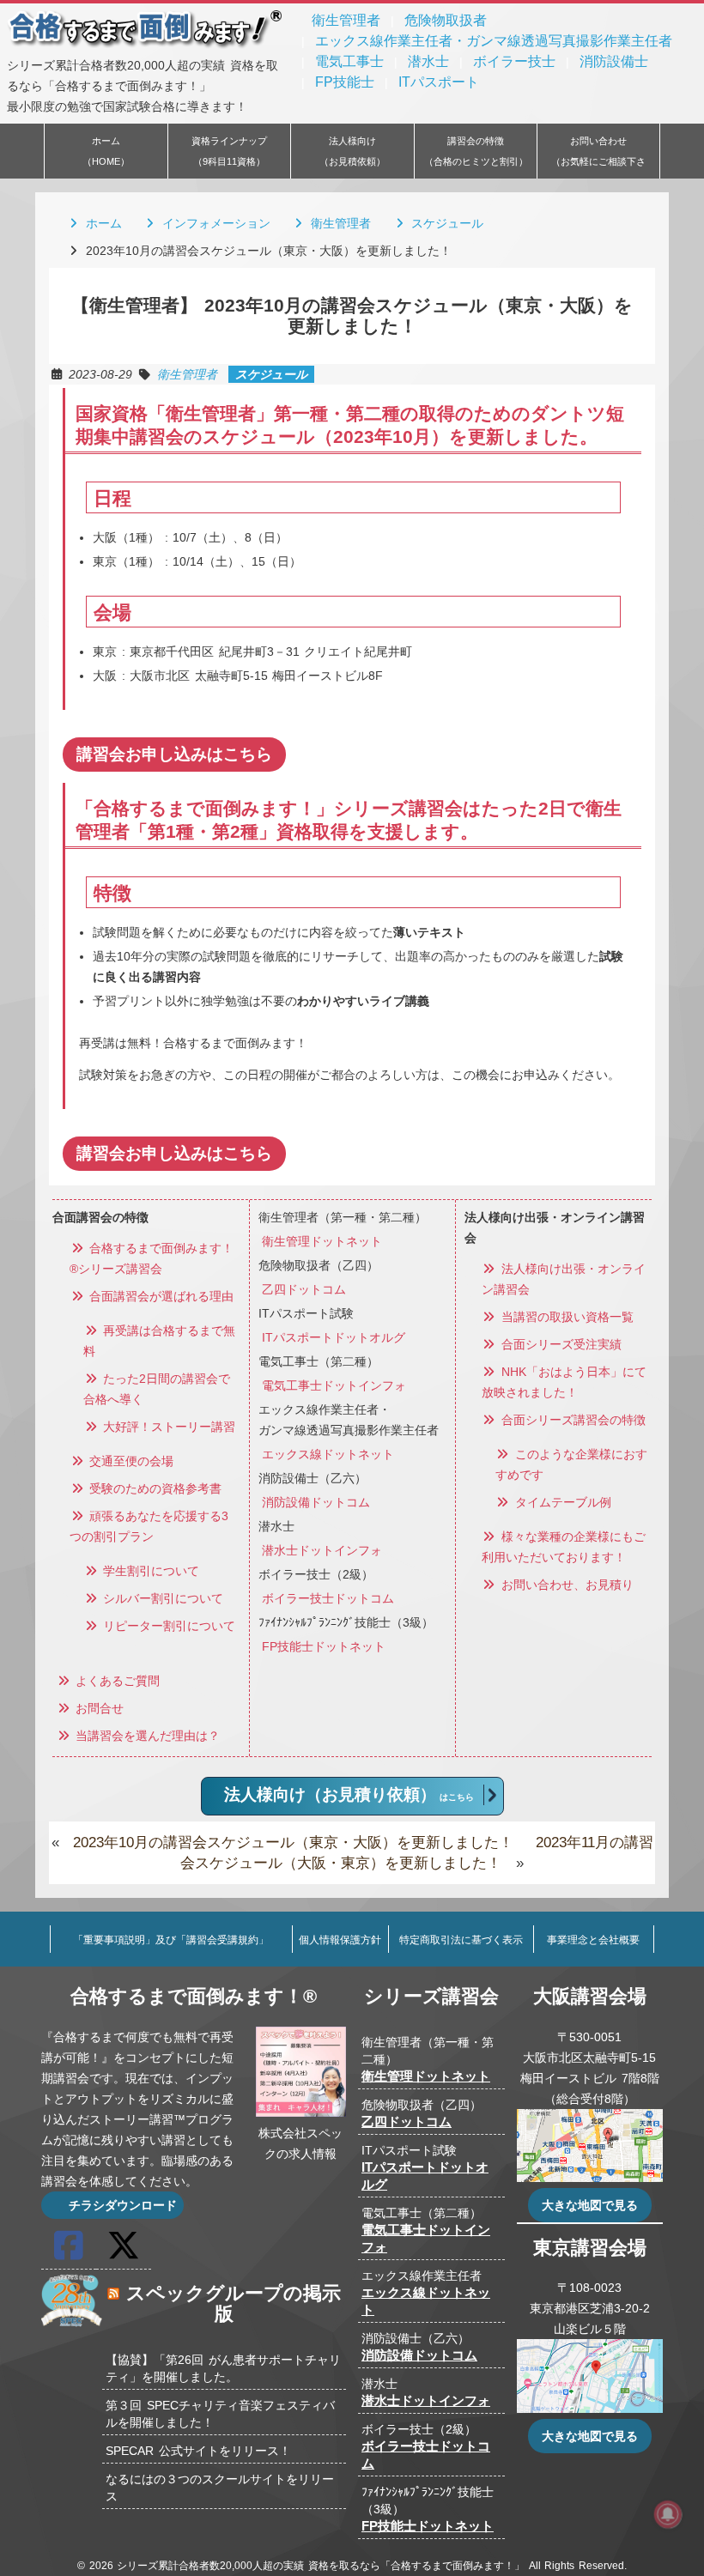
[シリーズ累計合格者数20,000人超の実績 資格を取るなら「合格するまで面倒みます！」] (146, 45)
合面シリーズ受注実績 (559, 1344)
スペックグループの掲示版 (234, 2303)
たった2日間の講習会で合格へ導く (157, 1389)
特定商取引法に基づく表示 (461, 1940)
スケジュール (445, 223)
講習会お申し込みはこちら (174, 754)
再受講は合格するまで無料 (159, 1341)
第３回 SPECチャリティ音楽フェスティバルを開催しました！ (220, 2414)
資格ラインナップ (229, 151)
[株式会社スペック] (72, 2326)
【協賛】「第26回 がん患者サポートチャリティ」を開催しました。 (223, 2368)
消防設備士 (614, 61)
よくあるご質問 (116, 1681)
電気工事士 (349, 61)
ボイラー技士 (514, 61)
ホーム (106, 151)
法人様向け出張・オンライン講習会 (564, 1279)
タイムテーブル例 (561, 1502)
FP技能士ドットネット (324, 1646)
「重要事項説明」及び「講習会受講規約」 (171, 1940)
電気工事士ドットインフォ (334, 1385)
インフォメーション (214, 223)
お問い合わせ (598, 157)
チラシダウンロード (120, 2205)
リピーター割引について (167, 1626)
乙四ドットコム (304, 1289)
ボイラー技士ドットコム (328, 1598)
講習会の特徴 (476, 151)
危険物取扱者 (446, 20)
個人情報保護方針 (340, 1940)
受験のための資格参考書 (154, 1488)
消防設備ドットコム (316, 1502)
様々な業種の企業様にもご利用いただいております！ (564, 1547)
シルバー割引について (161, 1598)
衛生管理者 (346, 20)
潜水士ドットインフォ (322, 1550)
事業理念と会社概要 (593, 1940)
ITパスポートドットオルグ (334, 1337)
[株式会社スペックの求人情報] (301, 2112)
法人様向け (352, 151)
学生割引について (149, 1571)
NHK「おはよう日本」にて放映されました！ (564, 1382)
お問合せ (98, 1708)
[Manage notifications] (668, 2514)
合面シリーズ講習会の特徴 (571, 1420)
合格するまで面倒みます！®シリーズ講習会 (152, 1258)
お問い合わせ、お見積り (565, 1585)
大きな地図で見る (590, 2205)
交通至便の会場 (130, 1461)
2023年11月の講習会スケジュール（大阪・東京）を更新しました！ (416, 1853)
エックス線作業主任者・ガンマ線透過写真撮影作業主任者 (494, 41)
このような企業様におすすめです (571, 1464)
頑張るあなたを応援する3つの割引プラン (149, 1526)
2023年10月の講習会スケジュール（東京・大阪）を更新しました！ (293, 1843)
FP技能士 (345, 82)
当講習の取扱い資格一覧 (565, 1317)
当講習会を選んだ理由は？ (146, 1736)
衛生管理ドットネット (322, 1241)
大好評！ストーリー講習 (167, 1427)
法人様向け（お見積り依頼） (349, 1794)
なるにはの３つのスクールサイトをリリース (220, 2488)
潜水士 (428, 61)
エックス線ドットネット (328, 1454)
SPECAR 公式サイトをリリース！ (198, 2451)
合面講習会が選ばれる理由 (160, 1296)
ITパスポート (439, 82)
